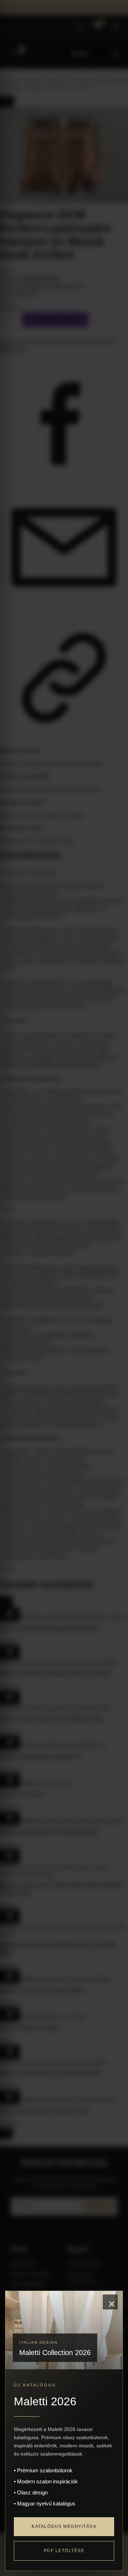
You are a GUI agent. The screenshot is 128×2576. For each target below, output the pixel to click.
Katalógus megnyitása (64, 2526)
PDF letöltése (64, 2551)
